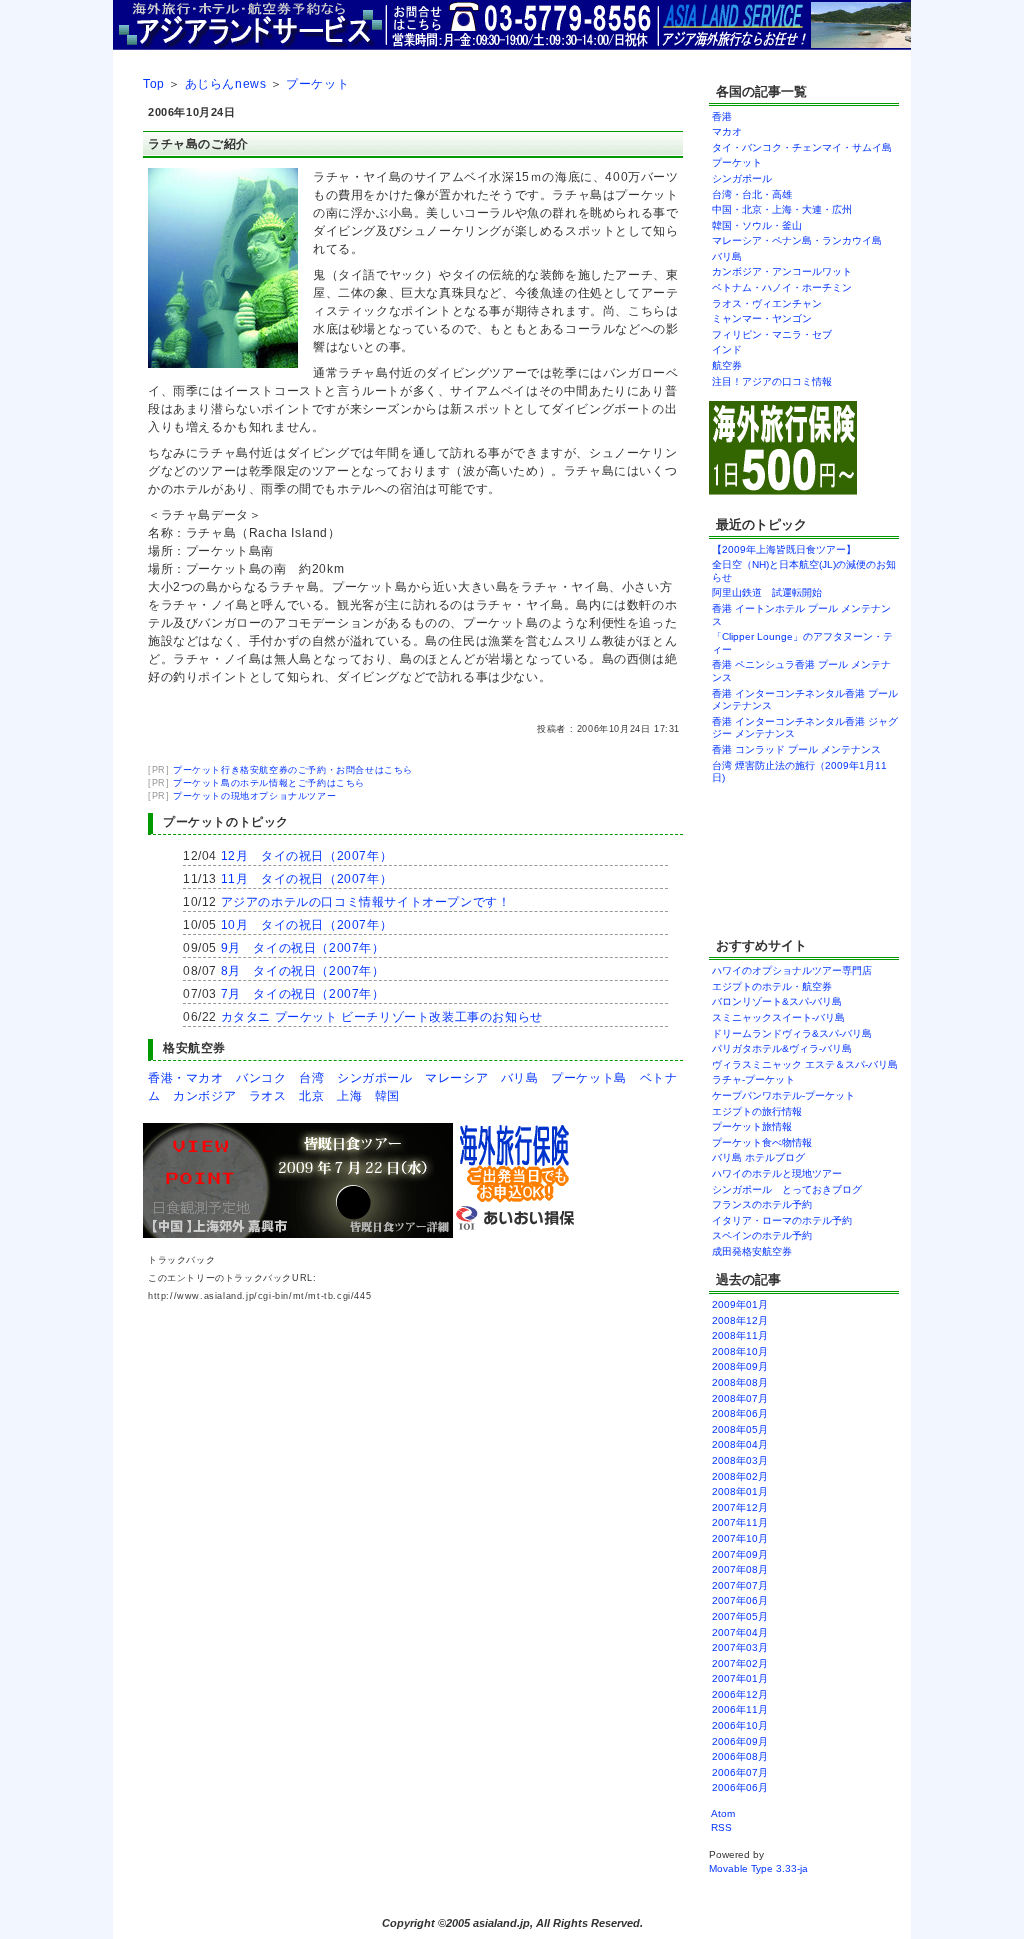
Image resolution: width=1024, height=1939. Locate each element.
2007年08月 (740, 1569)
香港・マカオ (186, 1078)
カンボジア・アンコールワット (782, 271)
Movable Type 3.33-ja (758, 1868)
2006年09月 (740, 1741)
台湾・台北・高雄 (752, 194)
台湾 (311, 1078)
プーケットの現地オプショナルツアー (254, 796)
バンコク (261, 1078)
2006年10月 (740, 1725)
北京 (311, 1096)
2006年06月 (740, 1787)
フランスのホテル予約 (762, 1204)
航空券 (727, 365)
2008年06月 (740, 1413)
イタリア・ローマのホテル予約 (782, 1220)
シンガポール (375, 1078)
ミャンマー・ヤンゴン (762, 318)
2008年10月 (740, 1351)
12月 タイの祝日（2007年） (307, 856)
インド (727, 349)
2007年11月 (740, 1522)
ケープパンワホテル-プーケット (783, 1095)
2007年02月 (740, 1663)
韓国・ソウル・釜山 (757, 225)
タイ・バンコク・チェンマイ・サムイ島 (802, 147)
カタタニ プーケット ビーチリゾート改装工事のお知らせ (382, 1017)
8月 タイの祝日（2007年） (303, 971)
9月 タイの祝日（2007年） (303, 948)
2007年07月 (740, 1585)
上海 (349, 1096)
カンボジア (204, 1096)
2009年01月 (740, 1304)
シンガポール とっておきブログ (787, 1189)
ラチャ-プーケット (753, 1079)
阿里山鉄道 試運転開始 (767, 592)
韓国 (387, 1096)
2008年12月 (740, 1320)
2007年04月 (740, 1632)
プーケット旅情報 (752, 1126)
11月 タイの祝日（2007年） (307, 879)
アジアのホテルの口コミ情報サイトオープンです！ (366, 902)
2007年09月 (740, 1554)
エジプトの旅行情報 (757, 1111)
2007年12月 (740, 1507)
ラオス (268, 1096)
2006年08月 (740, 1756)
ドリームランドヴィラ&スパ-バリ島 (792, 1033)
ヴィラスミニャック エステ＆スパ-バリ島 (805, 1064)
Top (154, 84)
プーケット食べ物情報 (762, 1142)
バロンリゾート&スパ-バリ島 (777, 1001)
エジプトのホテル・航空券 (772, 986)
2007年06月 (740, 1600)
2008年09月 (740, 1366)
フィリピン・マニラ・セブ (772, 334)
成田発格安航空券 (752, 1251)
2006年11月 (740, 1709)
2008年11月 (740, 1335)
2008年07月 (740, 1398)
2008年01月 (740, 1491)
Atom (723, 1813)
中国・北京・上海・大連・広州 (782, 209)
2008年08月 (740, 1382)
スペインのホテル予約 (762, 1235)
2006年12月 (740, 1694)
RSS (721, 1827)
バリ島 (520, 1078)
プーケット (317, 84)
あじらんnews (226, 84)
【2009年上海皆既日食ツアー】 (784, 549)
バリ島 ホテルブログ (758, 1157)
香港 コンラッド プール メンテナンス (796, 749)
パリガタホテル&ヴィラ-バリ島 (782, 1048)
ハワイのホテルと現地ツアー (777, 1173)
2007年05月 (740, 1616)
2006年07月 (740, 1772)
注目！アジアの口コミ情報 (772, 381)
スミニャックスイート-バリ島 (778, 1017)
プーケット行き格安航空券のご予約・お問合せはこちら (293, 770)
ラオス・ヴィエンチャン (767, 303)
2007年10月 (740, 1538)
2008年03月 (740, 1460)
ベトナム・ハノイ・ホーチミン (782, 287)
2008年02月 (740, 1476)
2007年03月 (740, 1647)
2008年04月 (740, 1444)
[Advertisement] (771, 857)
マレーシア (456, 1078)
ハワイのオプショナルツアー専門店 (792, 970)
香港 (722, 116)
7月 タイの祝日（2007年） (303, 994)
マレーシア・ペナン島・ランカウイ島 (797, 240)
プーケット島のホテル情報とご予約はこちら (269, 783)
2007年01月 (740, 1678)
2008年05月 (740, 1429)
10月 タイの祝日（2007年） (307, 925)
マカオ (727, 131)
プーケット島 (589, 1078)
